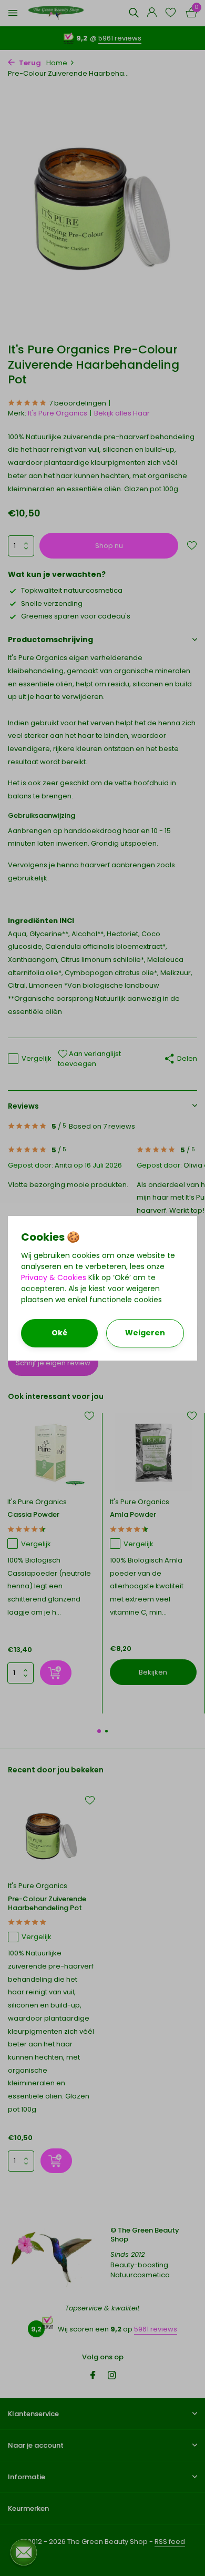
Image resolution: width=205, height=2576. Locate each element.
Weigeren (145, 1333)
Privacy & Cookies (54, 1277)
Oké (59, 1333)
